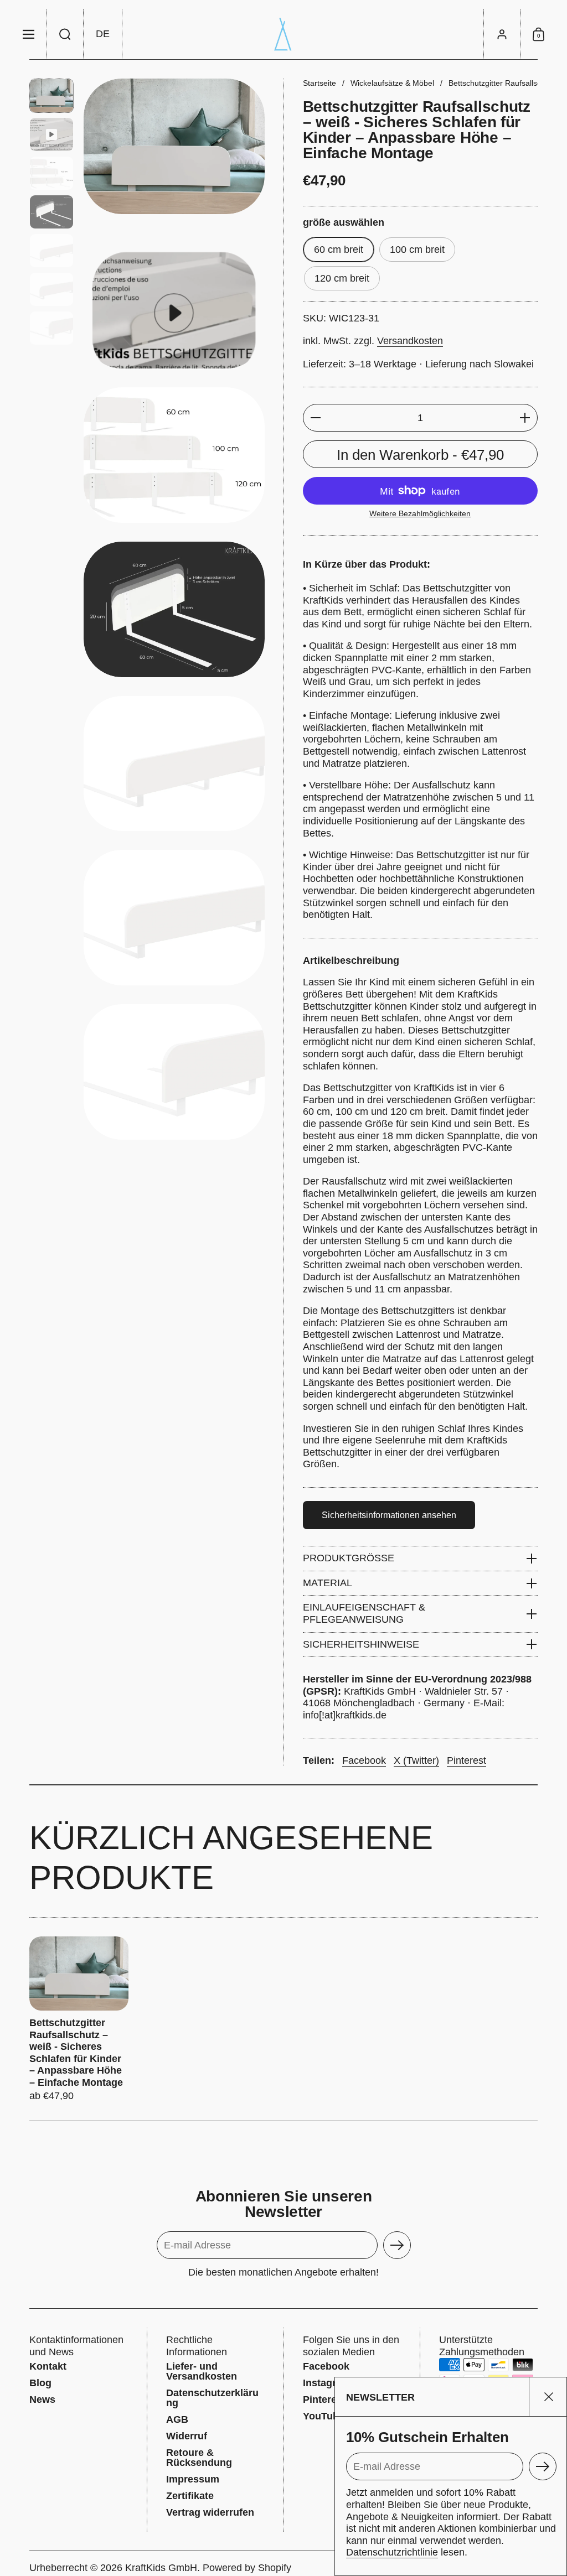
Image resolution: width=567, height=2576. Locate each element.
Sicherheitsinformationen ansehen (389, 1515)
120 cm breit (342, 278)
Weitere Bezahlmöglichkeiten (420, 513)
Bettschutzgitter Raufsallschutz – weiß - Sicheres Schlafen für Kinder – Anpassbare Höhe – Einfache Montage (79, 2019)
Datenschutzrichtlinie (392, 2552)
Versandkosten (410, 341)
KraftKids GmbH (161, 2568)
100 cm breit (417, 250)
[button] (65, 34)
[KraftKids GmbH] (283, 34)
